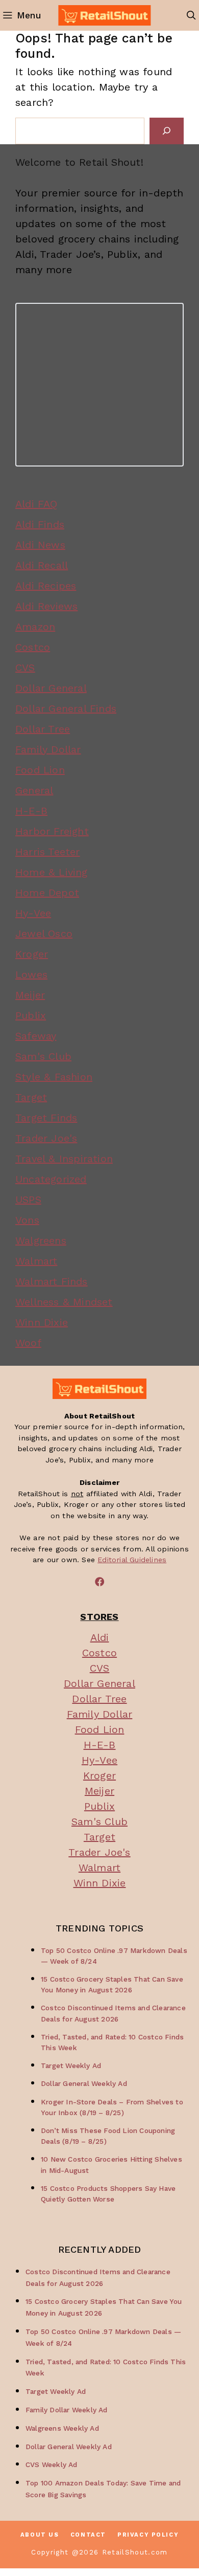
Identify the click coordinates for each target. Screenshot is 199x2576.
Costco (33, 647)
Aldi (100, 1637)
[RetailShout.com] (104, 15)
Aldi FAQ (36, 504)
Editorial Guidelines (132, 1560)
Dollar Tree (43, 729)
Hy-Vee (33, 913)
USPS (28, 1200)
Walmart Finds (52, 1281)
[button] (191, 15)
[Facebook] (99, 1582)
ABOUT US (40, 2535)
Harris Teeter (48, 852)
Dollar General (51, 688)
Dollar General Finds (66, 708)
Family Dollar (48, 749)
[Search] (167, 131)
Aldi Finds (40, 524)
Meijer (30, 995)
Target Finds (46, 1118)
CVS (25, 668)
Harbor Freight (52, 831)
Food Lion (40, 770)
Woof (28, 1343)
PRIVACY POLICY (148, 2535)
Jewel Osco (44, 934)
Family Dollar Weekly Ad (67, 2410)
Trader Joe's (46, 1138)
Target (31, 1097)
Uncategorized (51, 1179)
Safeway (36, 1036)
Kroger (32, 954)
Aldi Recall (42, 565)
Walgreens (41, 1240)
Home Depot (47, 893)
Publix (31, 1015)
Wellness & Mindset (64, 1302)
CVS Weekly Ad (52, 2464)
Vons (27, 1220)
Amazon (35, 627)
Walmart (36, 1261)
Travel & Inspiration (64, 1159)
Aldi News (40, 545)
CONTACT (88, 2535)
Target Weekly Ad (71, 2066)
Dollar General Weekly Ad (84, 2083)
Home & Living (52, 872)
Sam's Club (43, 1056)
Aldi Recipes (46, 586)
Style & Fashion (54, 1077)
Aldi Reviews (46, 606)
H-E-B (31, 811)
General (34, 790)
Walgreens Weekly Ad (62, 2428)
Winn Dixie (42, 1322)
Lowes (31, 974)
